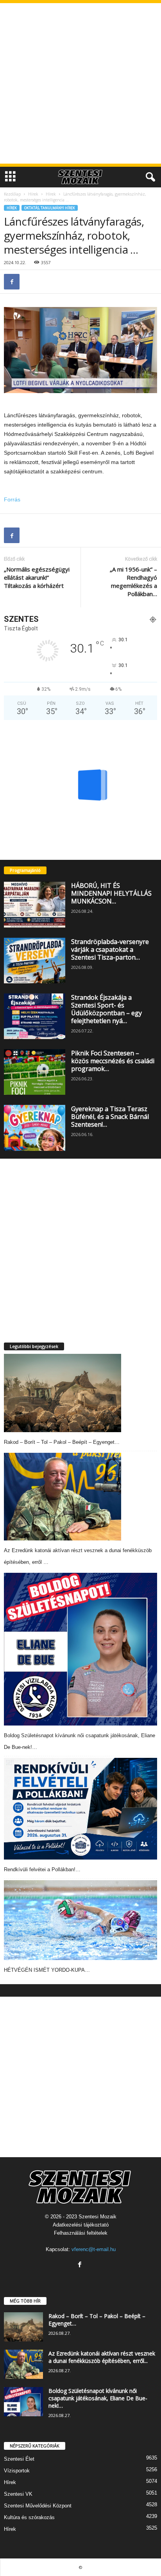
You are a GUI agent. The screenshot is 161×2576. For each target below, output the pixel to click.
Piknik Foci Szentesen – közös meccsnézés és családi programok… (113, 1061)
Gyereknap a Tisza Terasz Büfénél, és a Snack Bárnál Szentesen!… (110, 1117)
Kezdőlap (12, 194)
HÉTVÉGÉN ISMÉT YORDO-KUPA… (47, 1970)
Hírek (33, 194)
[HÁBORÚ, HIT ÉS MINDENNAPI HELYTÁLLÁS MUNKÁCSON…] (35, 904)
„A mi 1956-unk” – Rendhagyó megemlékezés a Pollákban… (133, 581)
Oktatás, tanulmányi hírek (50, 208)
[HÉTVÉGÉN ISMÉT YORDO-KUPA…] (80, 1920)
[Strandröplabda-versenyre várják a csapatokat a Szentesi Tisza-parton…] (35, 961)
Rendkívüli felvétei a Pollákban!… (42, 1869)
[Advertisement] (80, 83)
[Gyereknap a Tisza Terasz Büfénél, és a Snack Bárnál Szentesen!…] (35, 1128)
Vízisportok (17, 2471)
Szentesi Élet (19, 2459)
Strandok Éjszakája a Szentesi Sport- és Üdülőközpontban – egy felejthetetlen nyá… (106, 1009)
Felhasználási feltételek (81, 2233)
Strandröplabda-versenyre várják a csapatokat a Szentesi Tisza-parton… (110, 949)
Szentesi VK (18, 2494)
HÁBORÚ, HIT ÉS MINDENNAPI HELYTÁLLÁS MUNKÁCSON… (111, 893)
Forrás (12, 499)
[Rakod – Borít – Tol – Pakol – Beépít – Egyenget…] (63, 1393)
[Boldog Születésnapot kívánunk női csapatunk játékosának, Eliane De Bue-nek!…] (80, 1649)
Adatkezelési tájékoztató (81, 2225)
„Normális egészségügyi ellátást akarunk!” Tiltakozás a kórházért (37, 577)
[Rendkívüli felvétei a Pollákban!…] (80, 1809)
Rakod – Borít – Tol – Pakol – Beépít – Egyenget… (62, 1442)
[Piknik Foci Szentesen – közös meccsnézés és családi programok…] (35, 1072)
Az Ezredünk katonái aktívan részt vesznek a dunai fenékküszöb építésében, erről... (102, 2357)
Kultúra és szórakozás (29, 2517)
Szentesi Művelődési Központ (38, 2506)
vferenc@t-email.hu (94, 2249)
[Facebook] (12, 282)
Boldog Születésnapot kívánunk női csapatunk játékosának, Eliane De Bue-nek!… (98, 2398)
